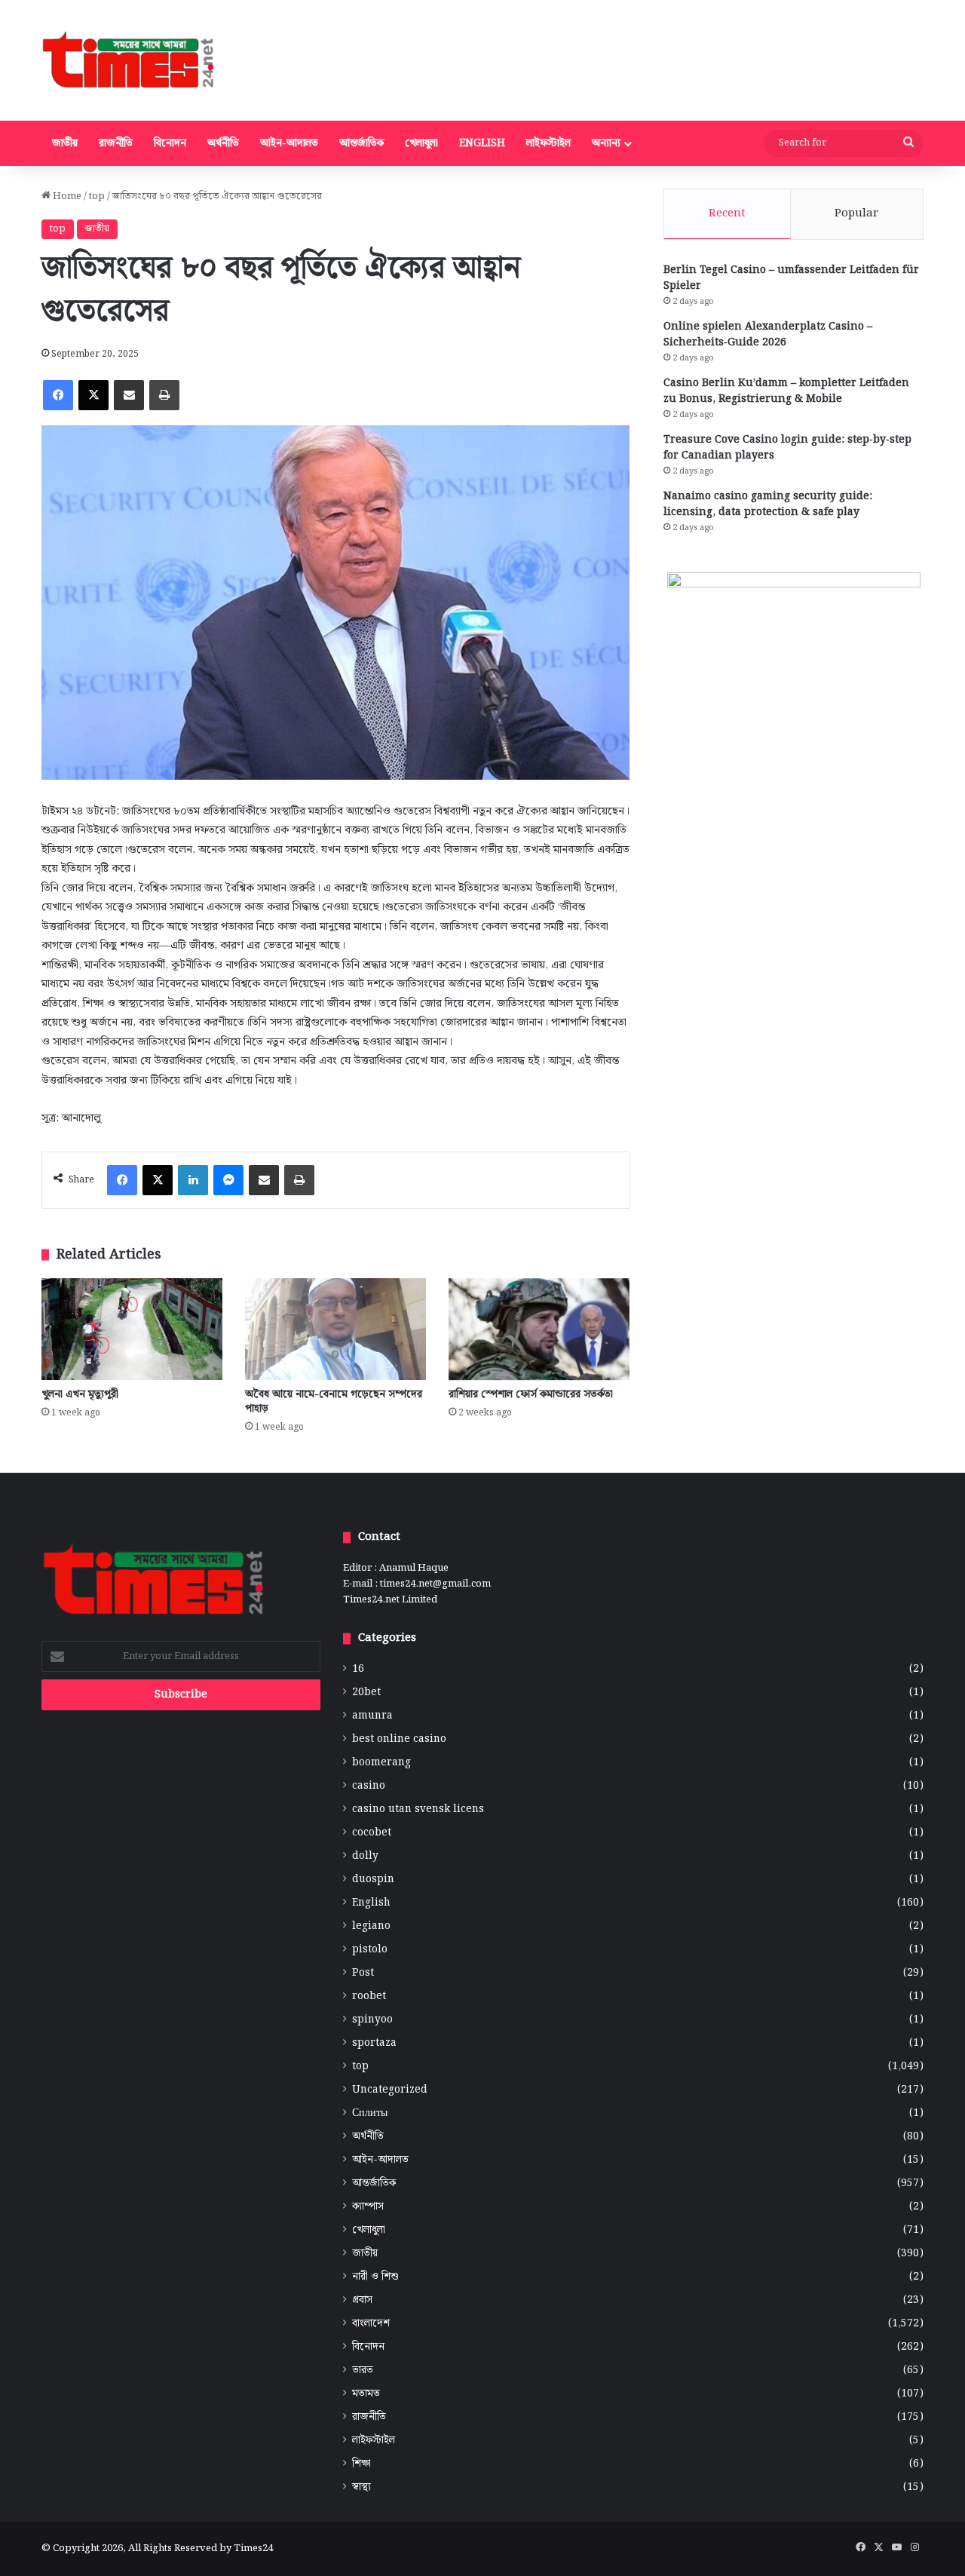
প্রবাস (362, 2300)
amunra (372, 1716)
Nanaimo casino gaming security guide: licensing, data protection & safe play (768, 504)
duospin (373, 1880)
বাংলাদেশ (371, 2324)
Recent (727, 213)
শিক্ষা (361, 2464)
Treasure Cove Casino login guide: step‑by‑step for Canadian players (787, 448)
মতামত (366, 2394)
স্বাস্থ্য (361, 2487)
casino (369, 1786)
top (97, 196)
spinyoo (372, 2020)
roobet (369, 1996)
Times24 (253, 2548)
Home (66, 196)
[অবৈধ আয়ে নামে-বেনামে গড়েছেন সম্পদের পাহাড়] (335, 1329)
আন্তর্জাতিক (361, 143)
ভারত (363, 2371)
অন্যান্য (606, 143)
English (482, 143)
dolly (365, 1856)
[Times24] (129, 60)
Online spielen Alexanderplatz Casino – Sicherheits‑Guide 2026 (768, 334)
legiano (371, 1926)
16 (358, 1669)
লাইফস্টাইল (548, 143)
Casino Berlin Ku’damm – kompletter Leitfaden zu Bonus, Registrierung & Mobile (786, 391)
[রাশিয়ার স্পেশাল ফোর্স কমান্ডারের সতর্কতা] (539, 1329)
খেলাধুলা (421, 143)
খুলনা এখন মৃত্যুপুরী (80, 1394)
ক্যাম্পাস (368, 2207)
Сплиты (370, 2113)
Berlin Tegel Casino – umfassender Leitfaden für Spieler (791, 278)
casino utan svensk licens (418, 1809)
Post (363, 1973)
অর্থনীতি (223, 143)
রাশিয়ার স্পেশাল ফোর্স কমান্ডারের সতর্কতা (531, 1394)
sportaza (374, 2043)
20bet (366, 1693)
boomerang (381, 1763)
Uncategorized (390, 2090)
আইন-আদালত (289, 143)
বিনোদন (170, 143)
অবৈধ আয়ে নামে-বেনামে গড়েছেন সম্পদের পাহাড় (334, 1401)
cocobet (372, 1833)
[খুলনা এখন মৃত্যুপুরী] (132, 1329)
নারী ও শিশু (375, 2277)
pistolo (370, 1950)
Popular (856, 213)
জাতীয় (65, 143)
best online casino (399, 1739)
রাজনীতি (116, 143)
